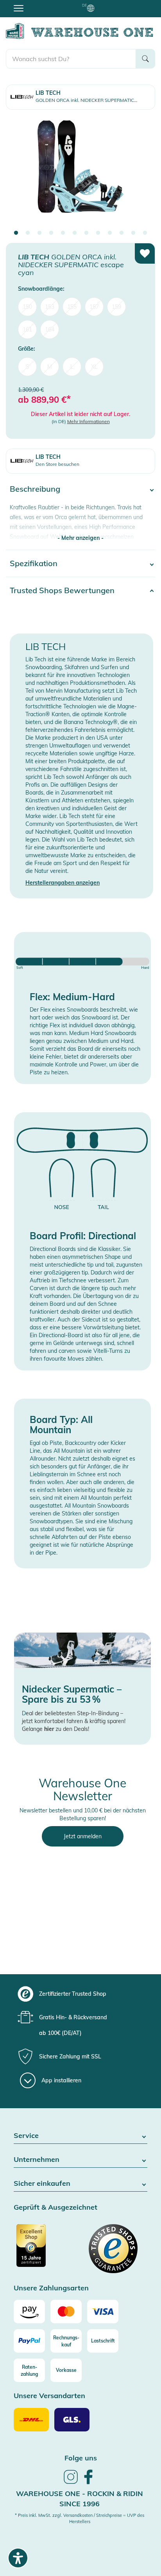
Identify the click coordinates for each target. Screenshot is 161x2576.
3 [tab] (39, 233)
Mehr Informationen (89, 421)
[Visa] (103, 2312)
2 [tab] (28, 233)
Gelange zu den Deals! (55, 1729)
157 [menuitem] (94, 307)
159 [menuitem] (116, 307)
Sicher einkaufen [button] (42, 2184)
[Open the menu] (19, 8)
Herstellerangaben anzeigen (63, 883)
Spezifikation (34, 563)
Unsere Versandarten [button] (49, 2396)
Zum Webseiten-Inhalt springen (40, 4)
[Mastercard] (66, 2312)
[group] (80, 1994)
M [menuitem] (50, 367)
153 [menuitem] (50, 307)
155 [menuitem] (72, 307)
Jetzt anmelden (83, 1836)
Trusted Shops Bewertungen (62, 590)
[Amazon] (29, 2312)
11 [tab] (133, 233)
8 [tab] (98, 233)
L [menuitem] (72, 367)
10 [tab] (122, 233)
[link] (71, 2483)
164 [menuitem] (50, 329)
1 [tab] (16, 233)
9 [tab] (110, 233)
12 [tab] (145, 233)
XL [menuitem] (94, 367)
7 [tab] (86, 233)
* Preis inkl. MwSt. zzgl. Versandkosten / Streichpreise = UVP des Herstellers (80, 2518)
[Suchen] (145, 59)
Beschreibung (35, 489)
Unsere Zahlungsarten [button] (51, 2288)
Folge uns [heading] (81, 2458)
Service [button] (26, 2136)
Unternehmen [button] (37, 2160)
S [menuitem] (28, 367)
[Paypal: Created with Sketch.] (29, 2341)
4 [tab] (51, 233)
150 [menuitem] (27, 307)
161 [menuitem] (27, 329)
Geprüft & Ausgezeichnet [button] (55, 2208)
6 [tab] (75, 233)
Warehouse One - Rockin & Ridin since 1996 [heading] (80, 2499)
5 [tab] (63, 233)
